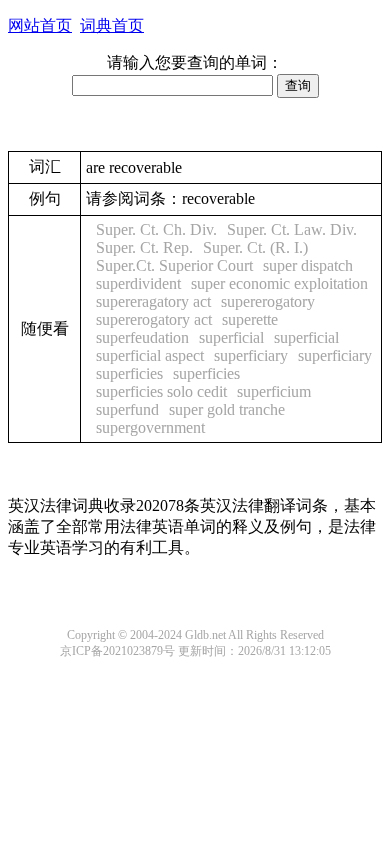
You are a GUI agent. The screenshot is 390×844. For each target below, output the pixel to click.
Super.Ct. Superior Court (174, 265)
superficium (274, 391)
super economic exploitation (279, 283)
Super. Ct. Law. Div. (292, 229)
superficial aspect (150, 355)
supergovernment (150, 427)
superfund (127, 409)
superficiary (251, 355)
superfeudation (142, 337)
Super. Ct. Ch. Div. (156, 229)
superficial (231, 337)
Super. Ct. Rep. (144, 247)
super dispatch (308, 265)
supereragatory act (153, 301)
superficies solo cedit (161, 391)
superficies (129, 373)
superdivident (138, 283)
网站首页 (40, 25)
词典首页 (112, 25)
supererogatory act (154, 319)
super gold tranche (227, 409)
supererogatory (268, 301)
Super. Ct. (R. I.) (255, 247)
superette (250, 319)
